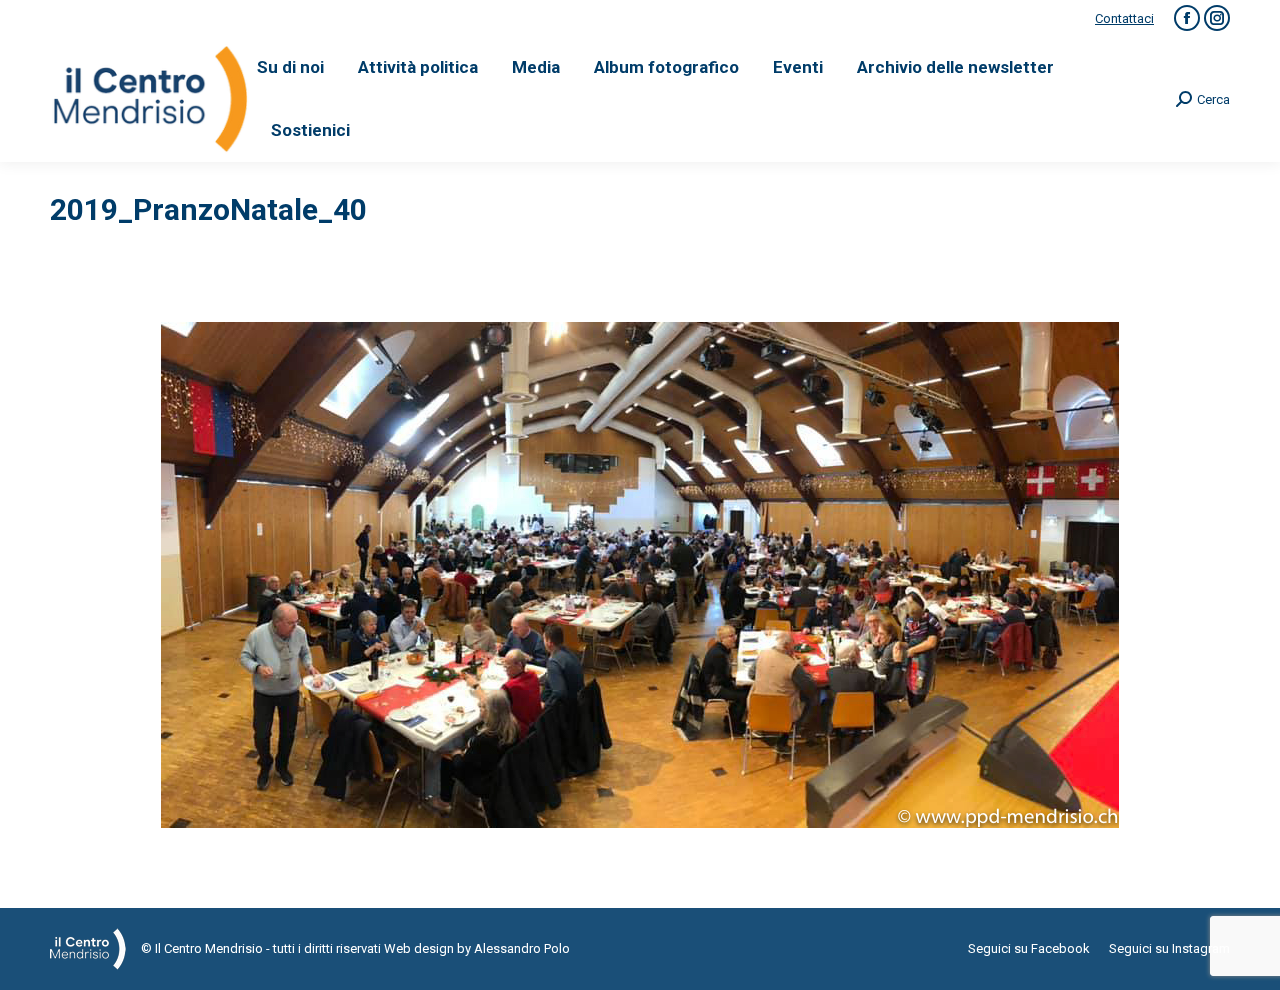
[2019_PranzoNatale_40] (640, 575)
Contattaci (1124, 18)
